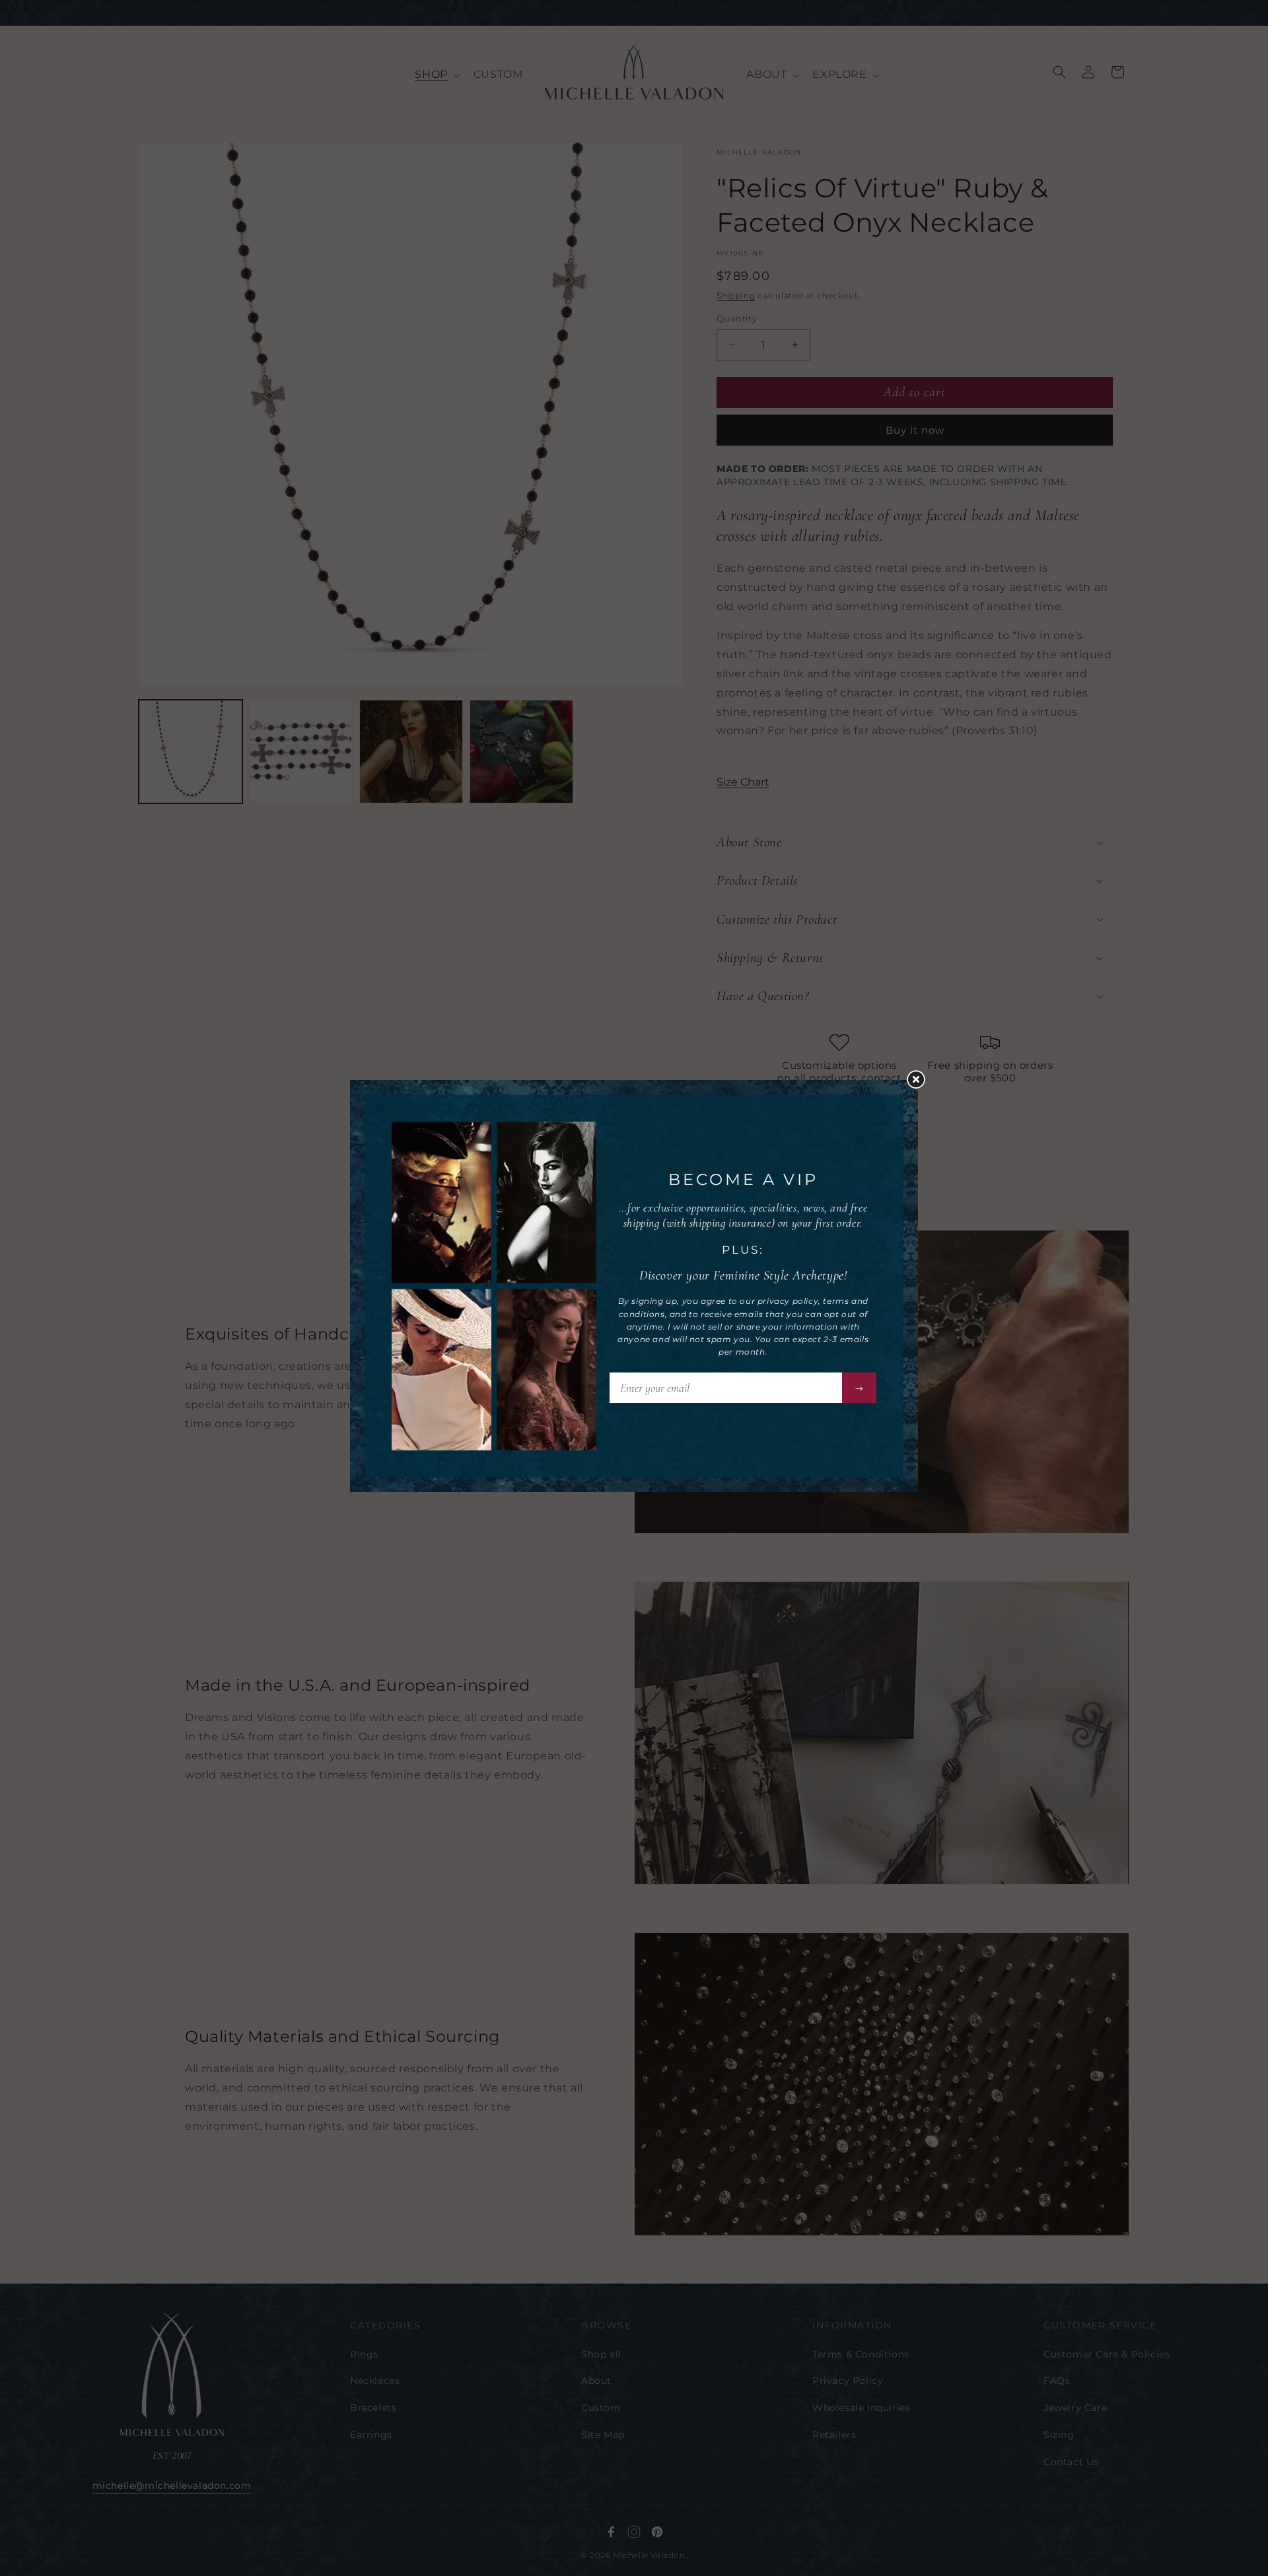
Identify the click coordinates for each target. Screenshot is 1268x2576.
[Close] (922, 1084)
